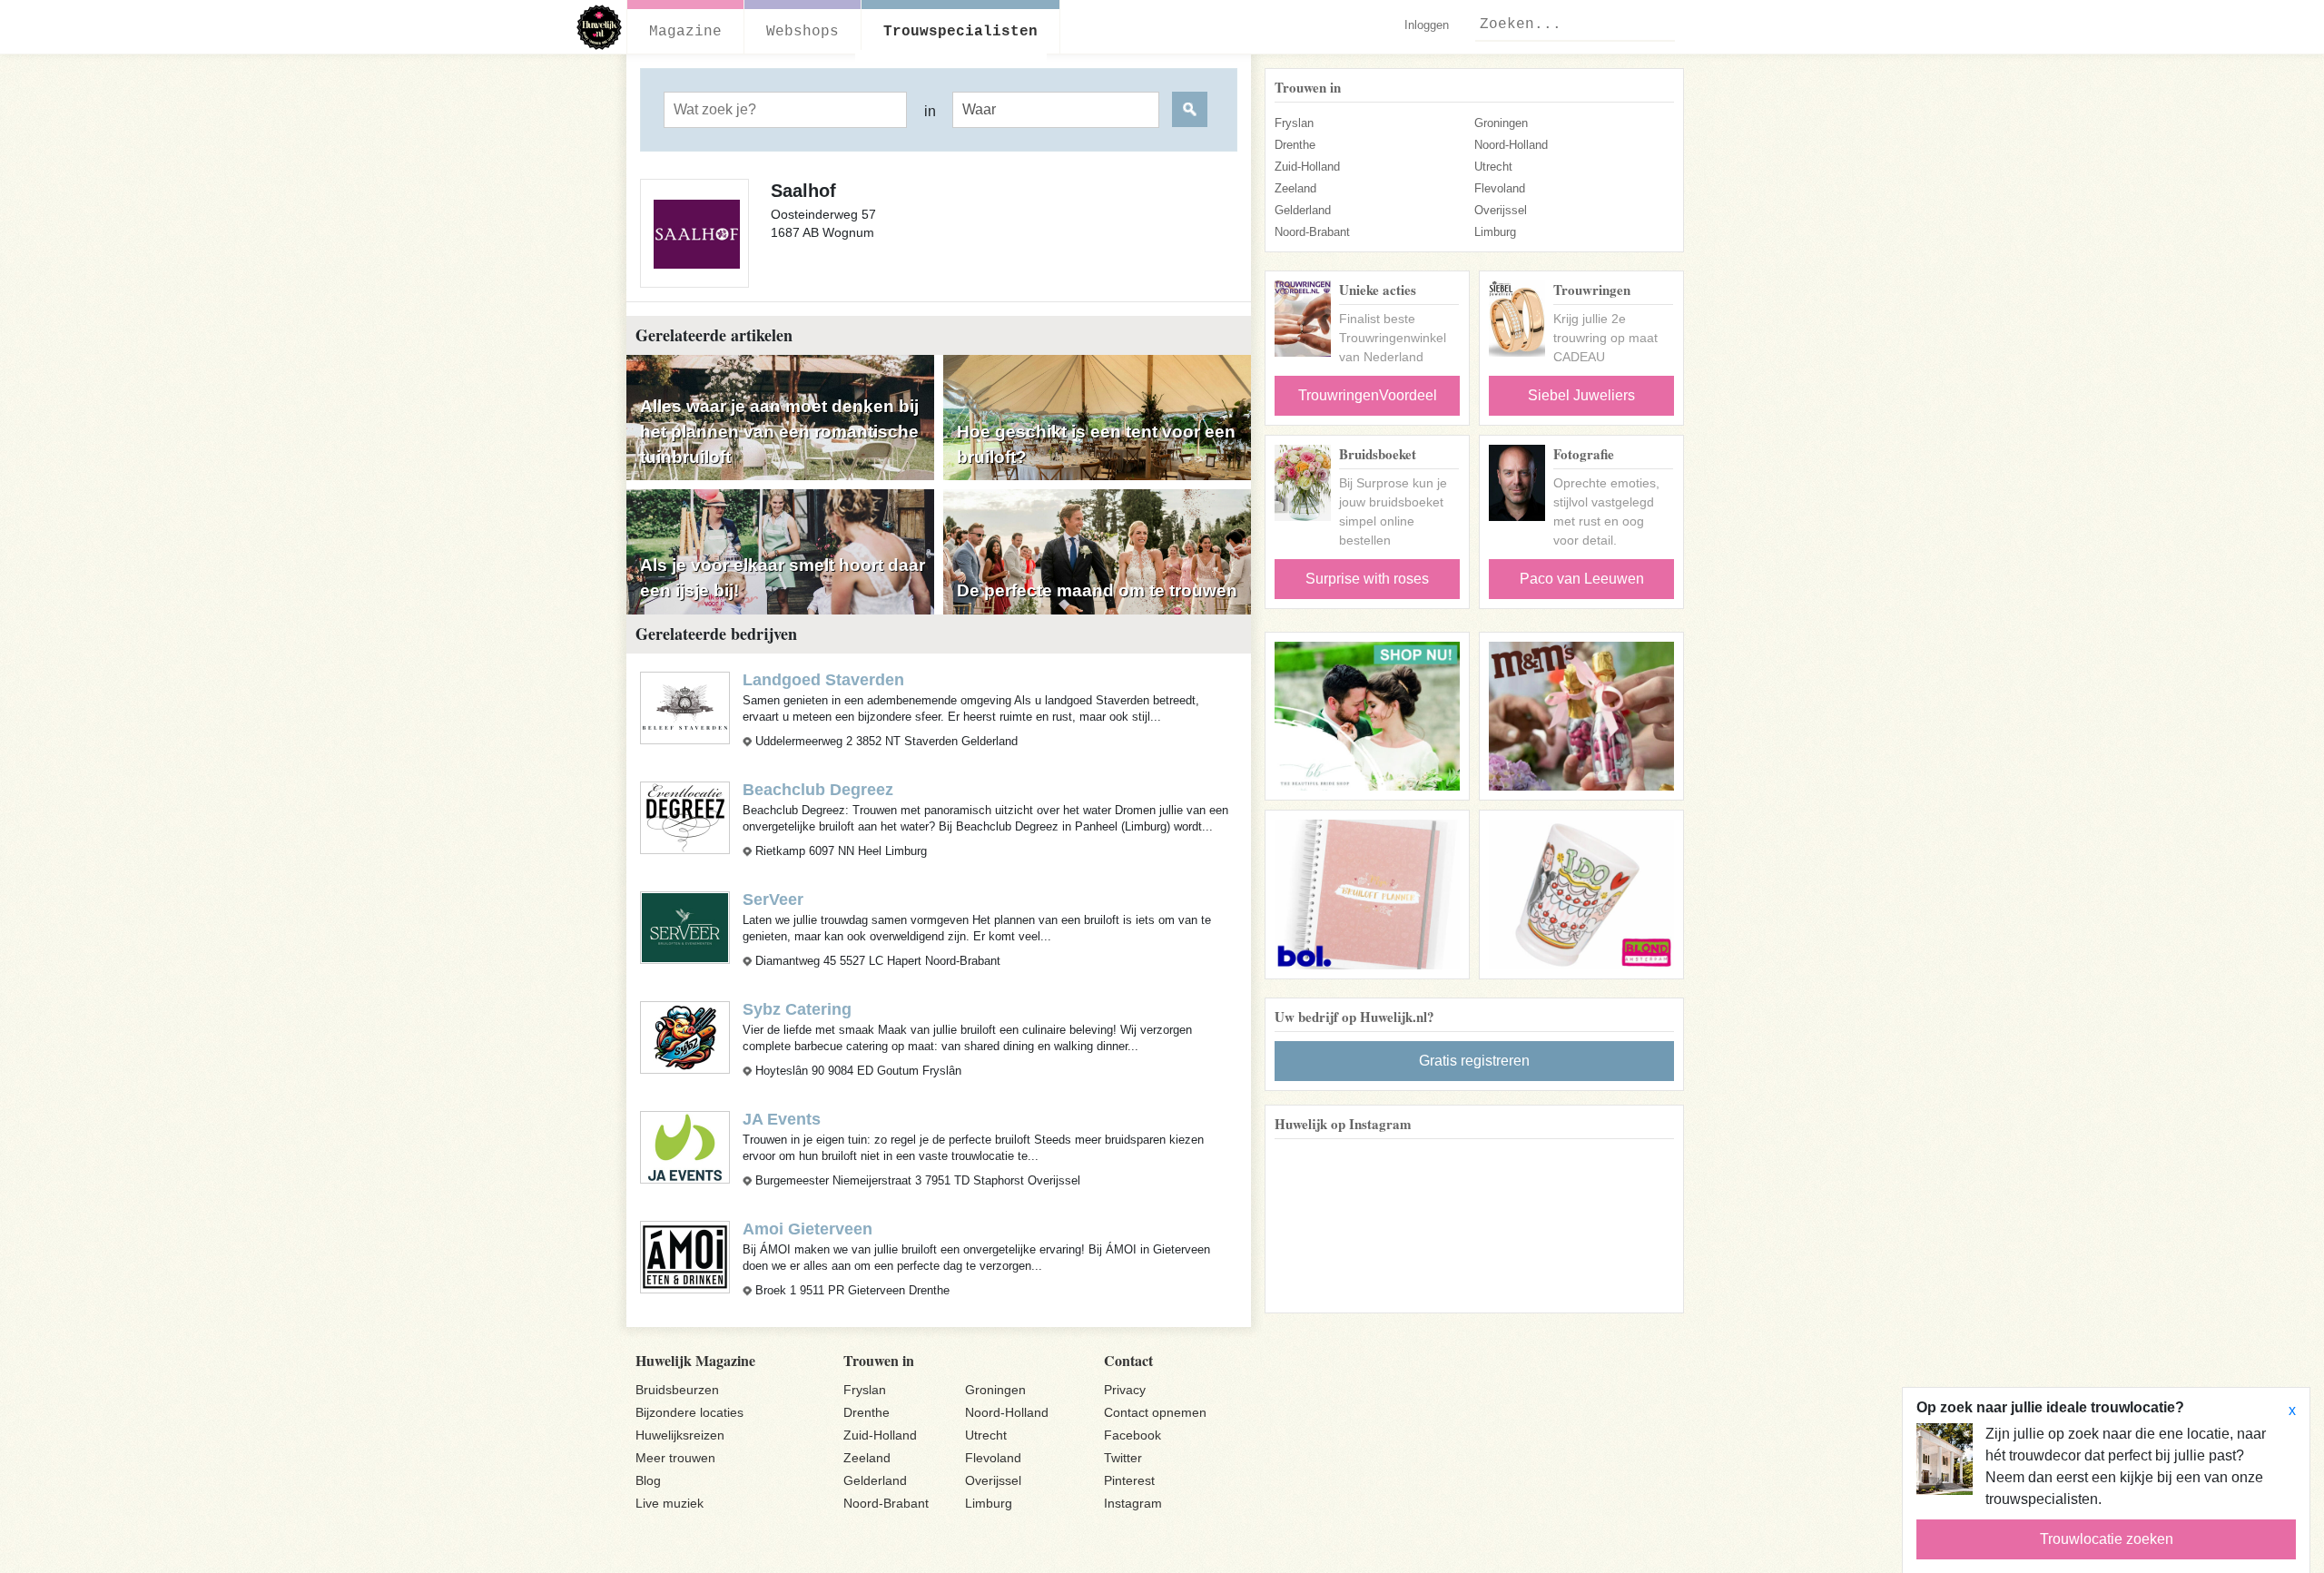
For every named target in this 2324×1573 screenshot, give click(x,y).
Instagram (1133, 1503)
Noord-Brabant (1312, 232)
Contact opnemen (1155, 1412)
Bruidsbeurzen (677, 1390)
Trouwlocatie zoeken (2107, 1539)
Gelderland (1303, 210)
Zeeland (1295, 188)
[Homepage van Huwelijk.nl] (600, 27)
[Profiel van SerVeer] (685, 926)
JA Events (782, 1119)
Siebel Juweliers (1581, 395)
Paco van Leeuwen (1582, 579)
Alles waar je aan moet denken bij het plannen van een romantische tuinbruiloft (779, 432)
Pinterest (1129, 1480)
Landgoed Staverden (823, 680)
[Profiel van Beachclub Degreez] (685, 816)
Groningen (1501, 123)
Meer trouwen (675, 1458)
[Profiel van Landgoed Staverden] (685, 707)
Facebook (1132, 1435)
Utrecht (1493, 167)
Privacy (1125, 1390)
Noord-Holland (1511, 145)
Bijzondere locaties (689, 1412)
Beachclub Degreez (818, 790)
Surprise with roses (1367, 579)
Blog (648, 1480)
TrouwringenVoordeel (1368, 395)
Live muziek (670, 1503)
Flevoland (1500, 188)
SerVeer (773, 900)
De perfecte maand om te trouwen (1097, 590)
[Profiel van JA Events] (685, 1146)
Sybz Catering (797, 1009)
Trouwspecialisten (960, 32)
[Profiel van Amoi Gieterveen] (685, 1256)
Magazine (685, 32)
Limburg (1495, 232)
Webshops (803, 32)
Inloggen (1427, 25)
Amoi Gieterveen (807, 1229)
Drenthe (1295, 145)
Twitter (1123, 1458)
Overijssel (1501, 210)
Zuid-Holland (1307, 167)
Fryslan (1294, 123)
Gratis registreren (1474, 1061)
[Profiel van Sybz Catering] (685, 1036)
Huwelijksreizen (680, 1435)
